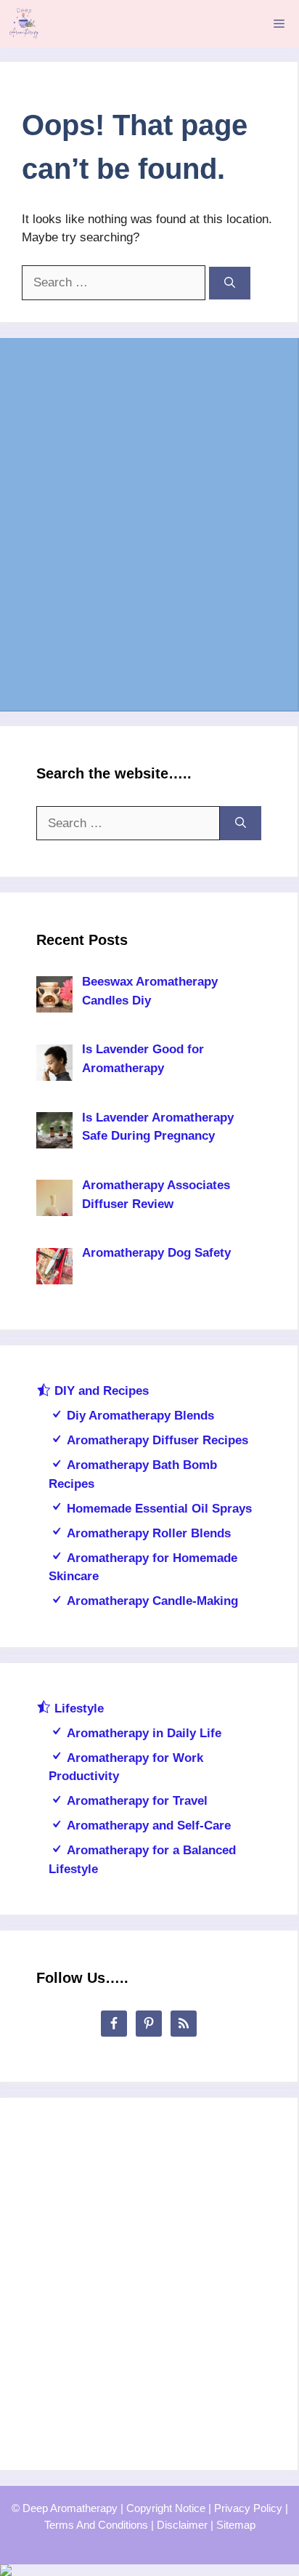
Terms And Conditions (96, 2525)
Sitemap (236, 2525)
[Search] (230, 283)
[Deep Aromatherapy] (24, 24)
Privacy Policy (248, 2508)
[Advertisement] (149, 524)
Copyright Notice (166, 2508)
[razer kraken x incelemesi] (149, 2570)
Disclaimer (182, 2525)
